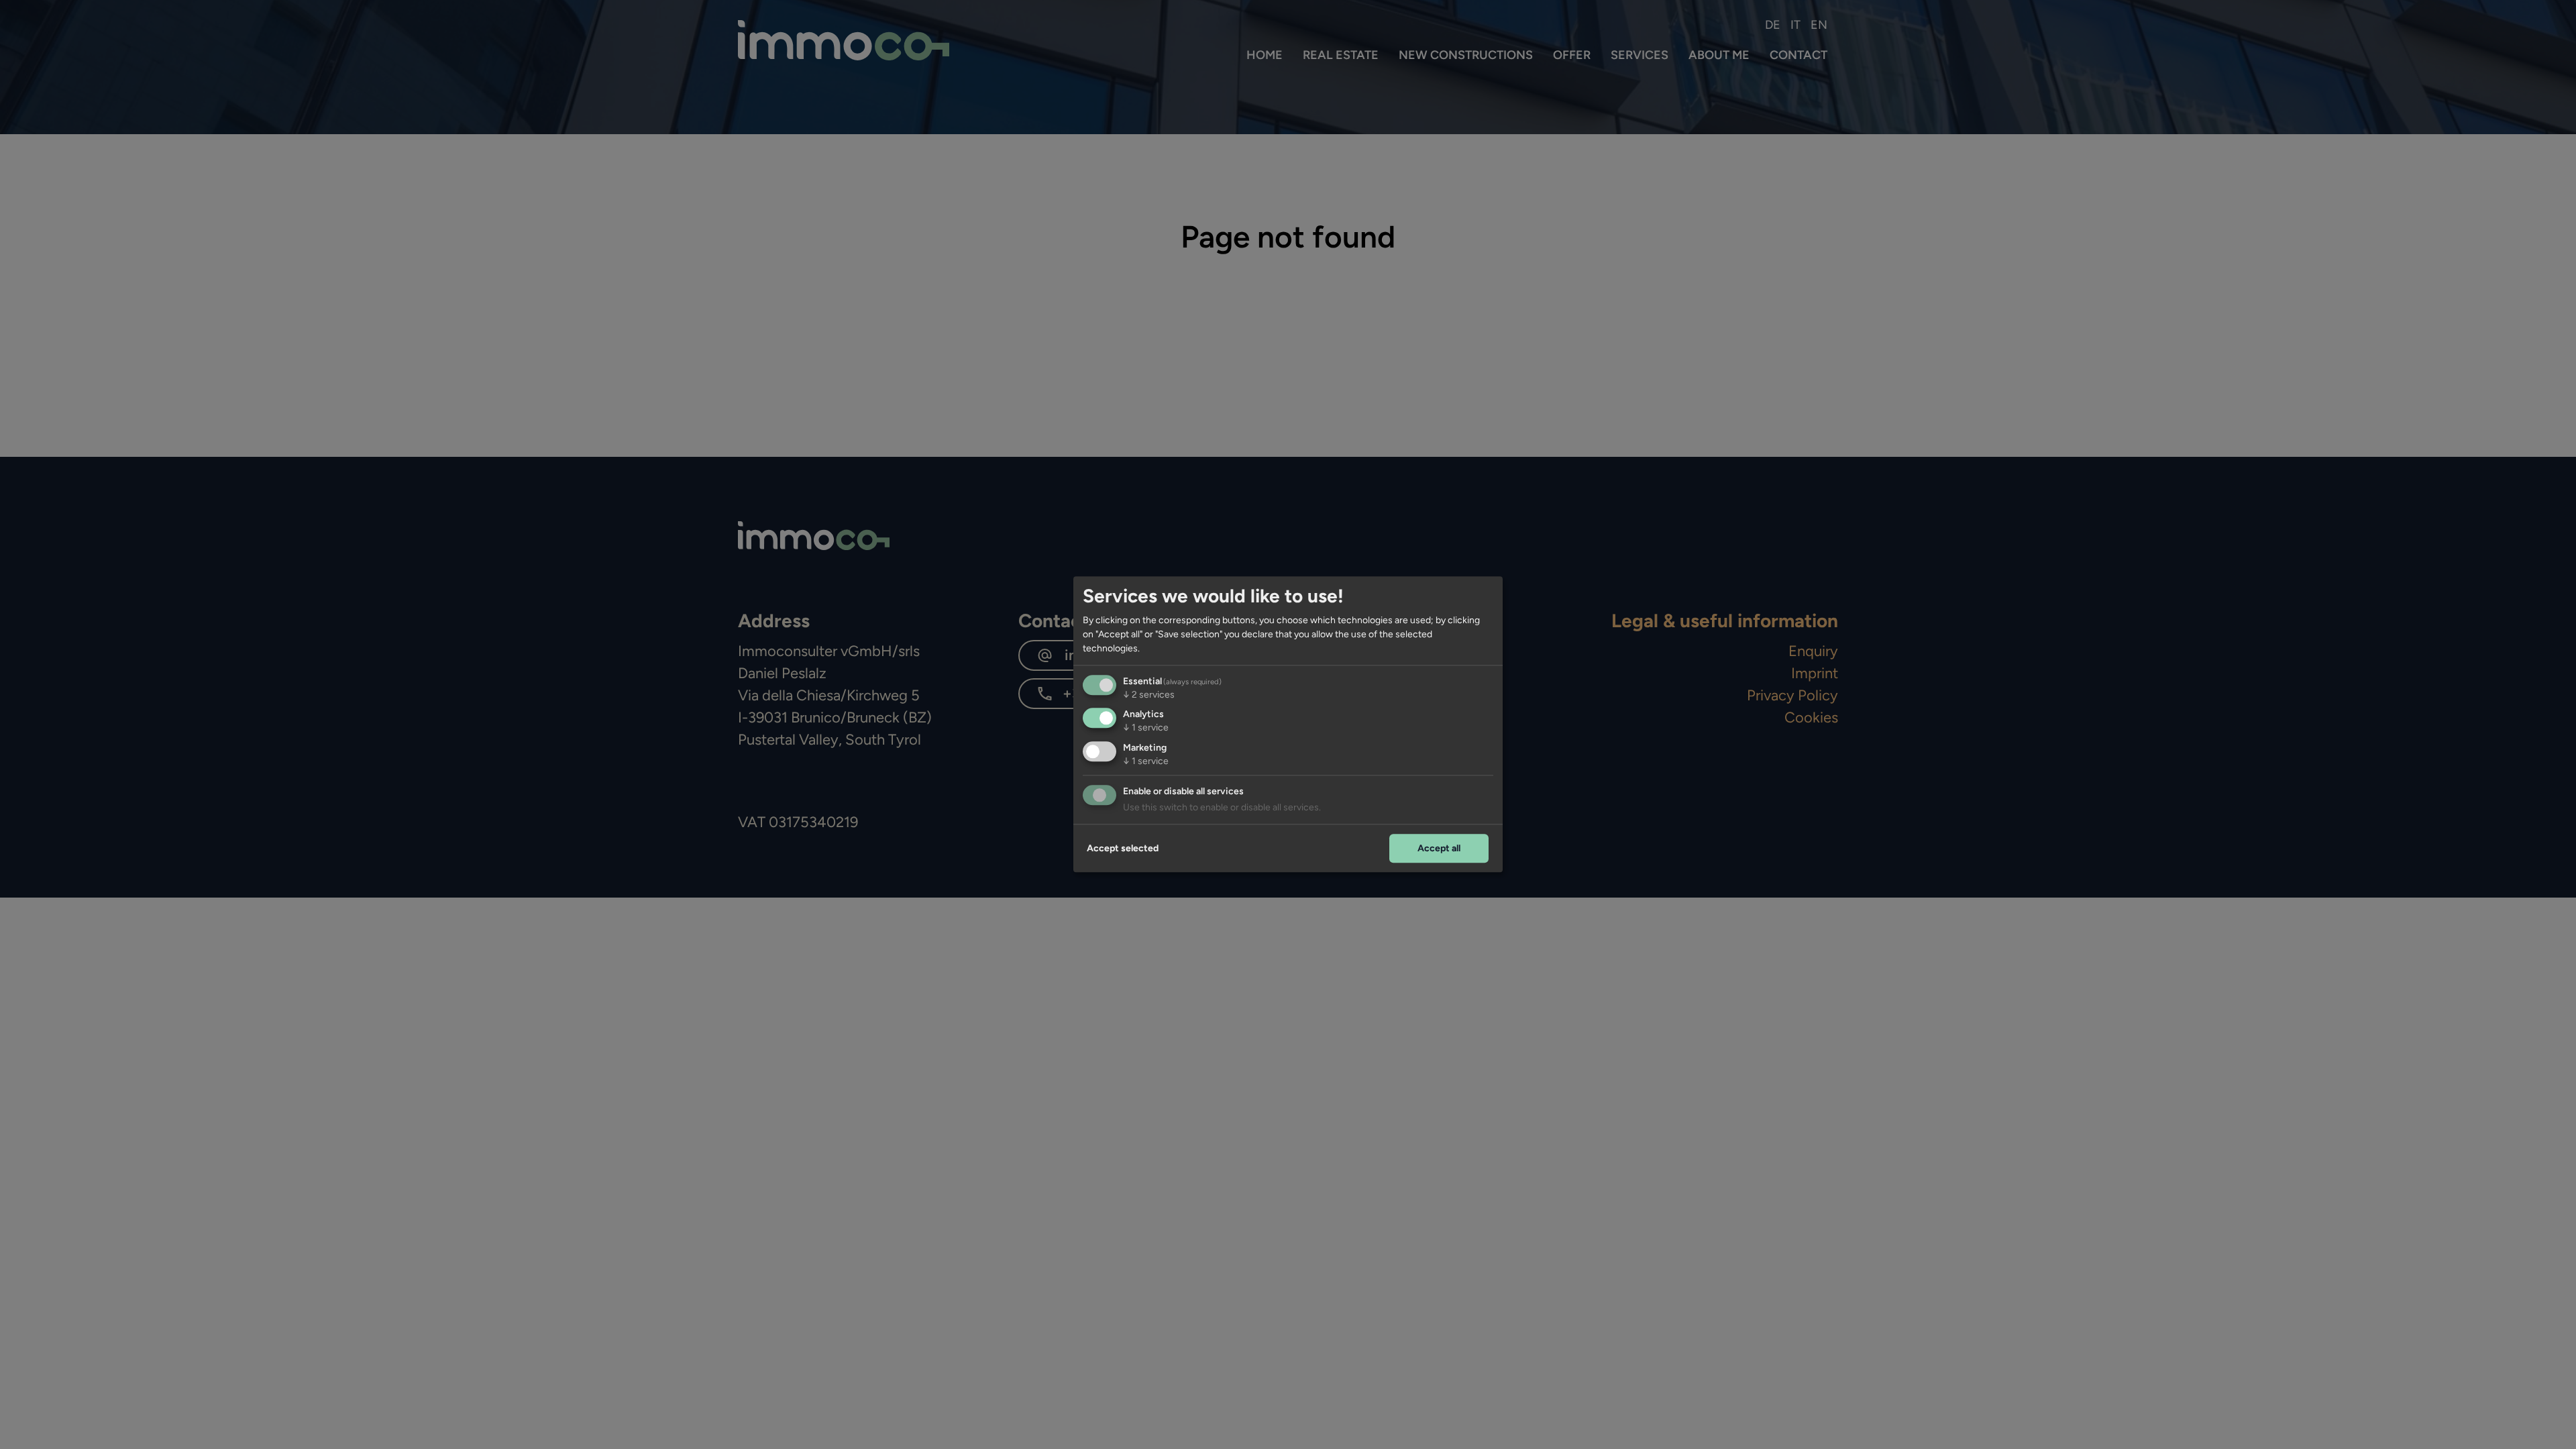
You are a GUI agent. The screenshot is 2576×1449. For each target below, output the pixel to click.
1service (1146, 728)
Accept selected (1123, 848)
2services (1149, 695)
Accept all (1439, 848)
